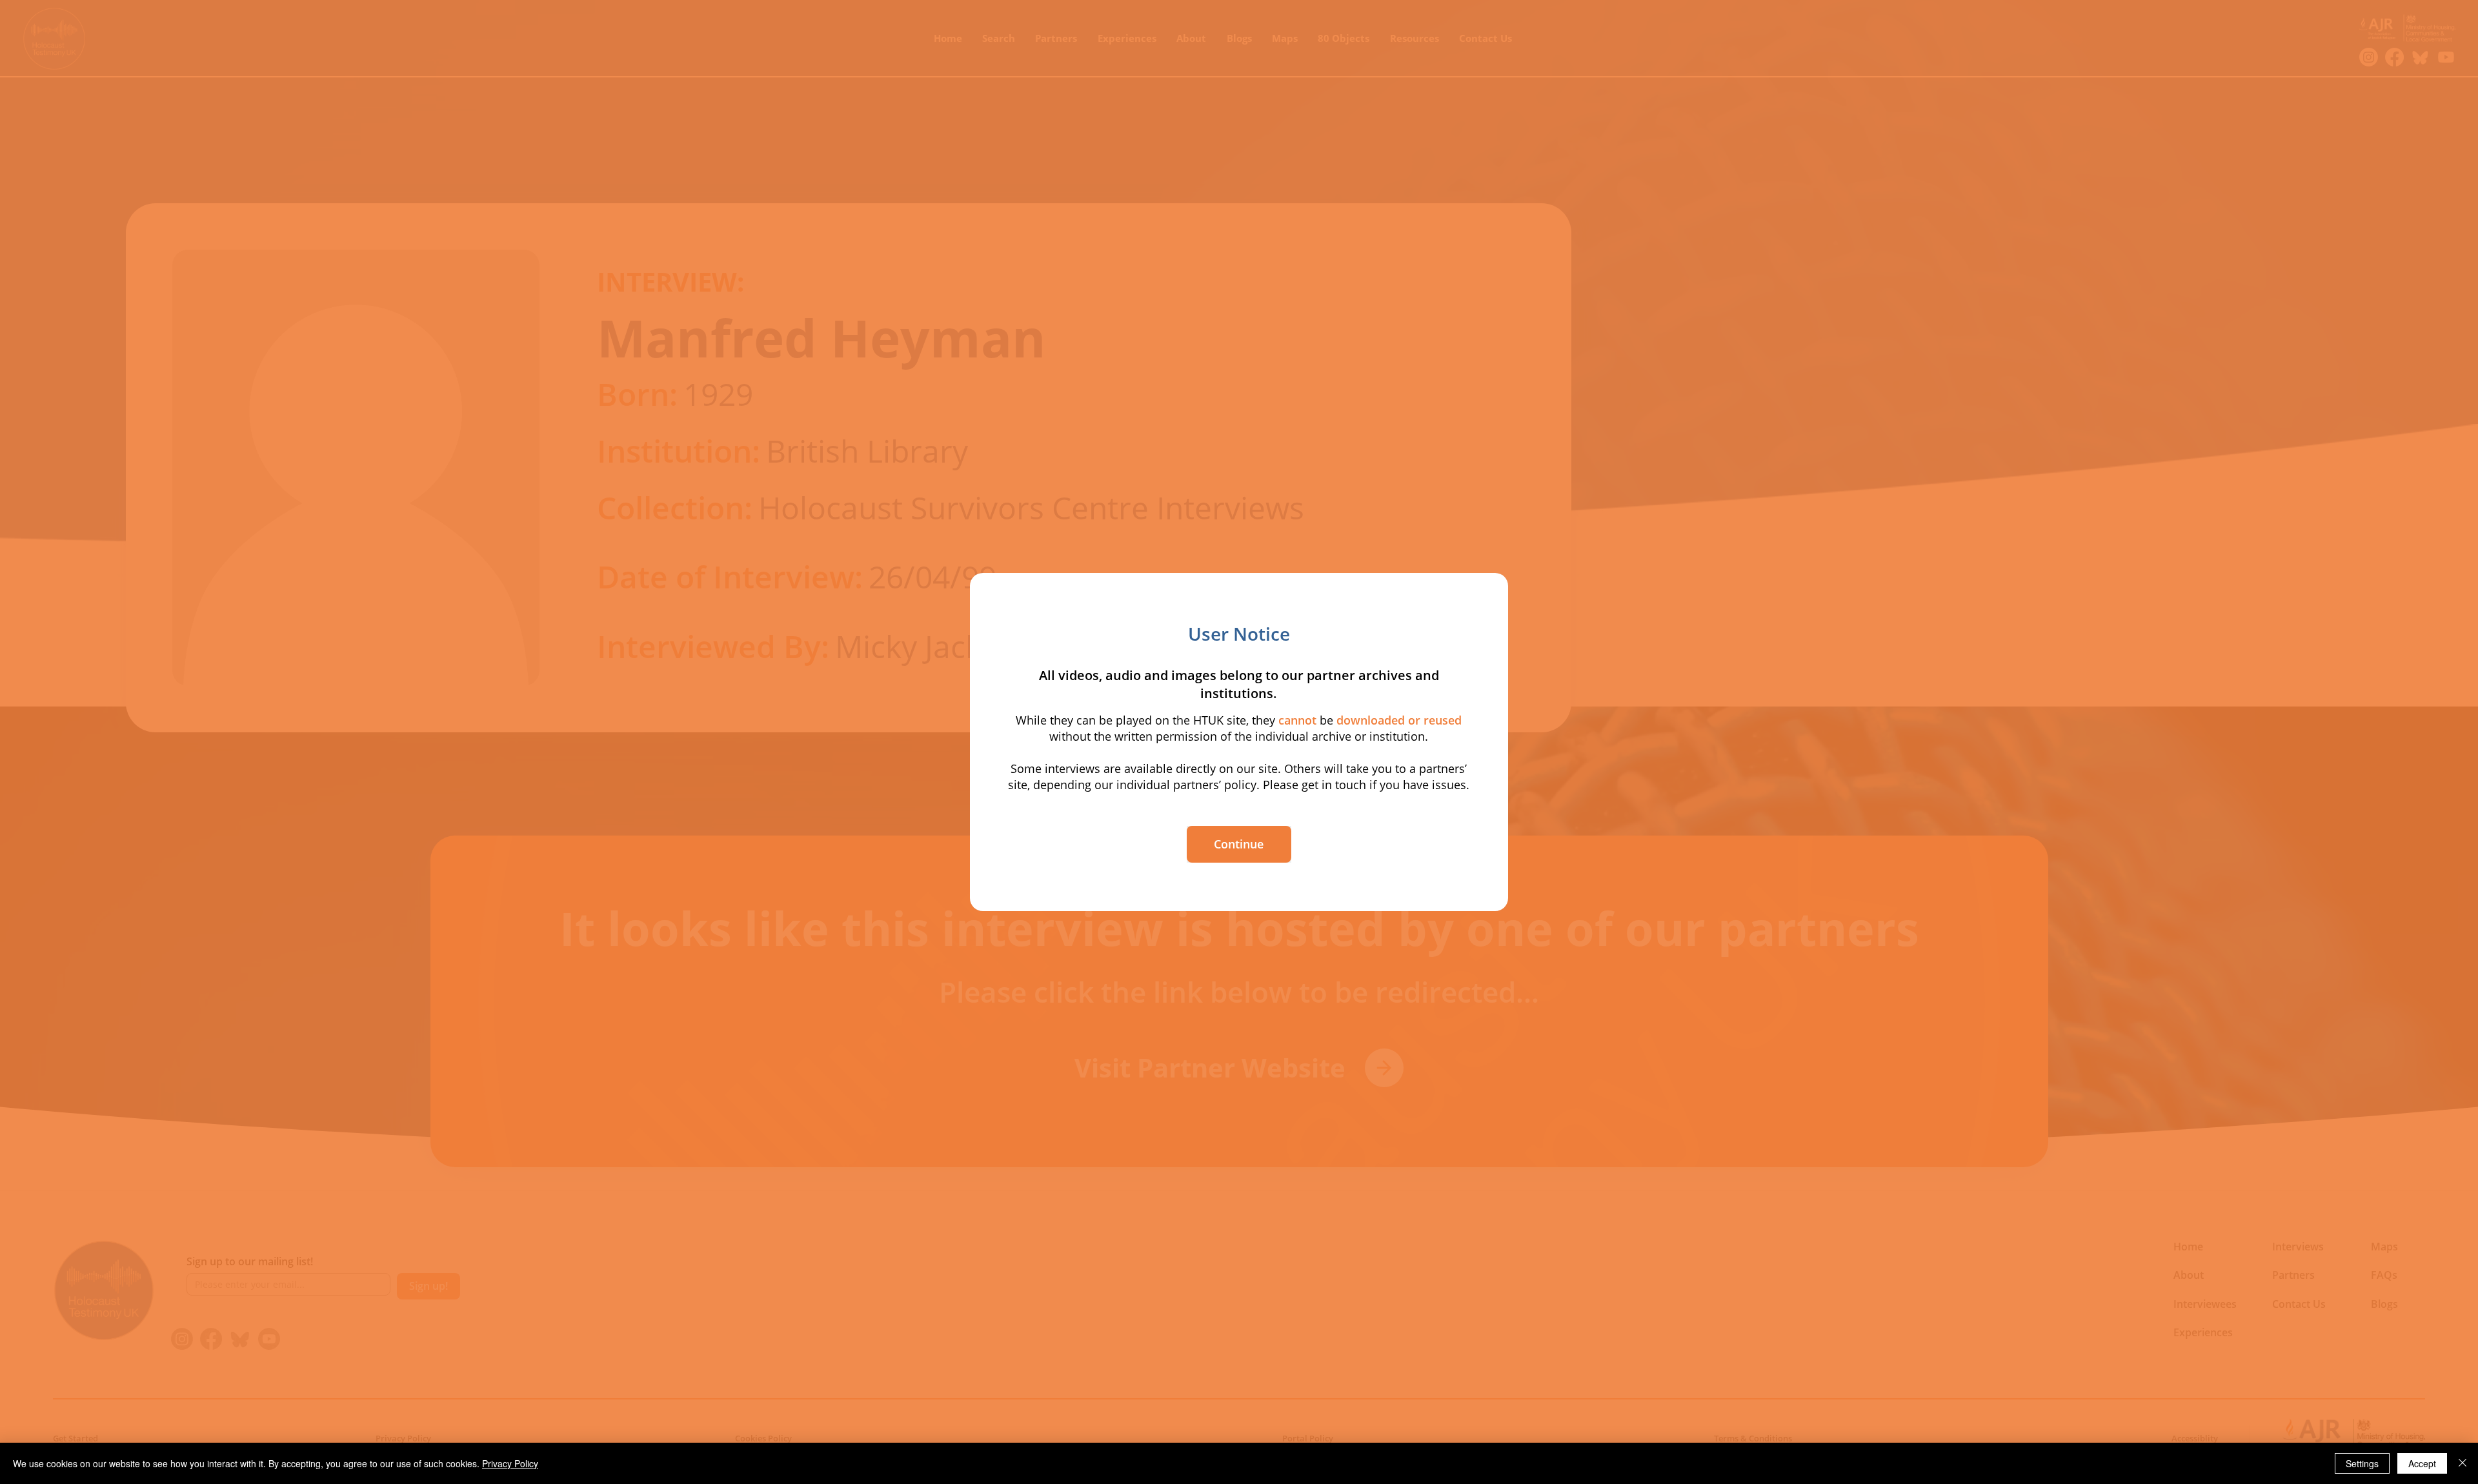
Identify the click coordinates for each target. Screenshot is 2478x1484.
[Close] (2463, 1463)
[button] (1239, 844)
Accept (2422, 1463)
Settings (2362, 1463)
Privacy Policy (510, 1463)
